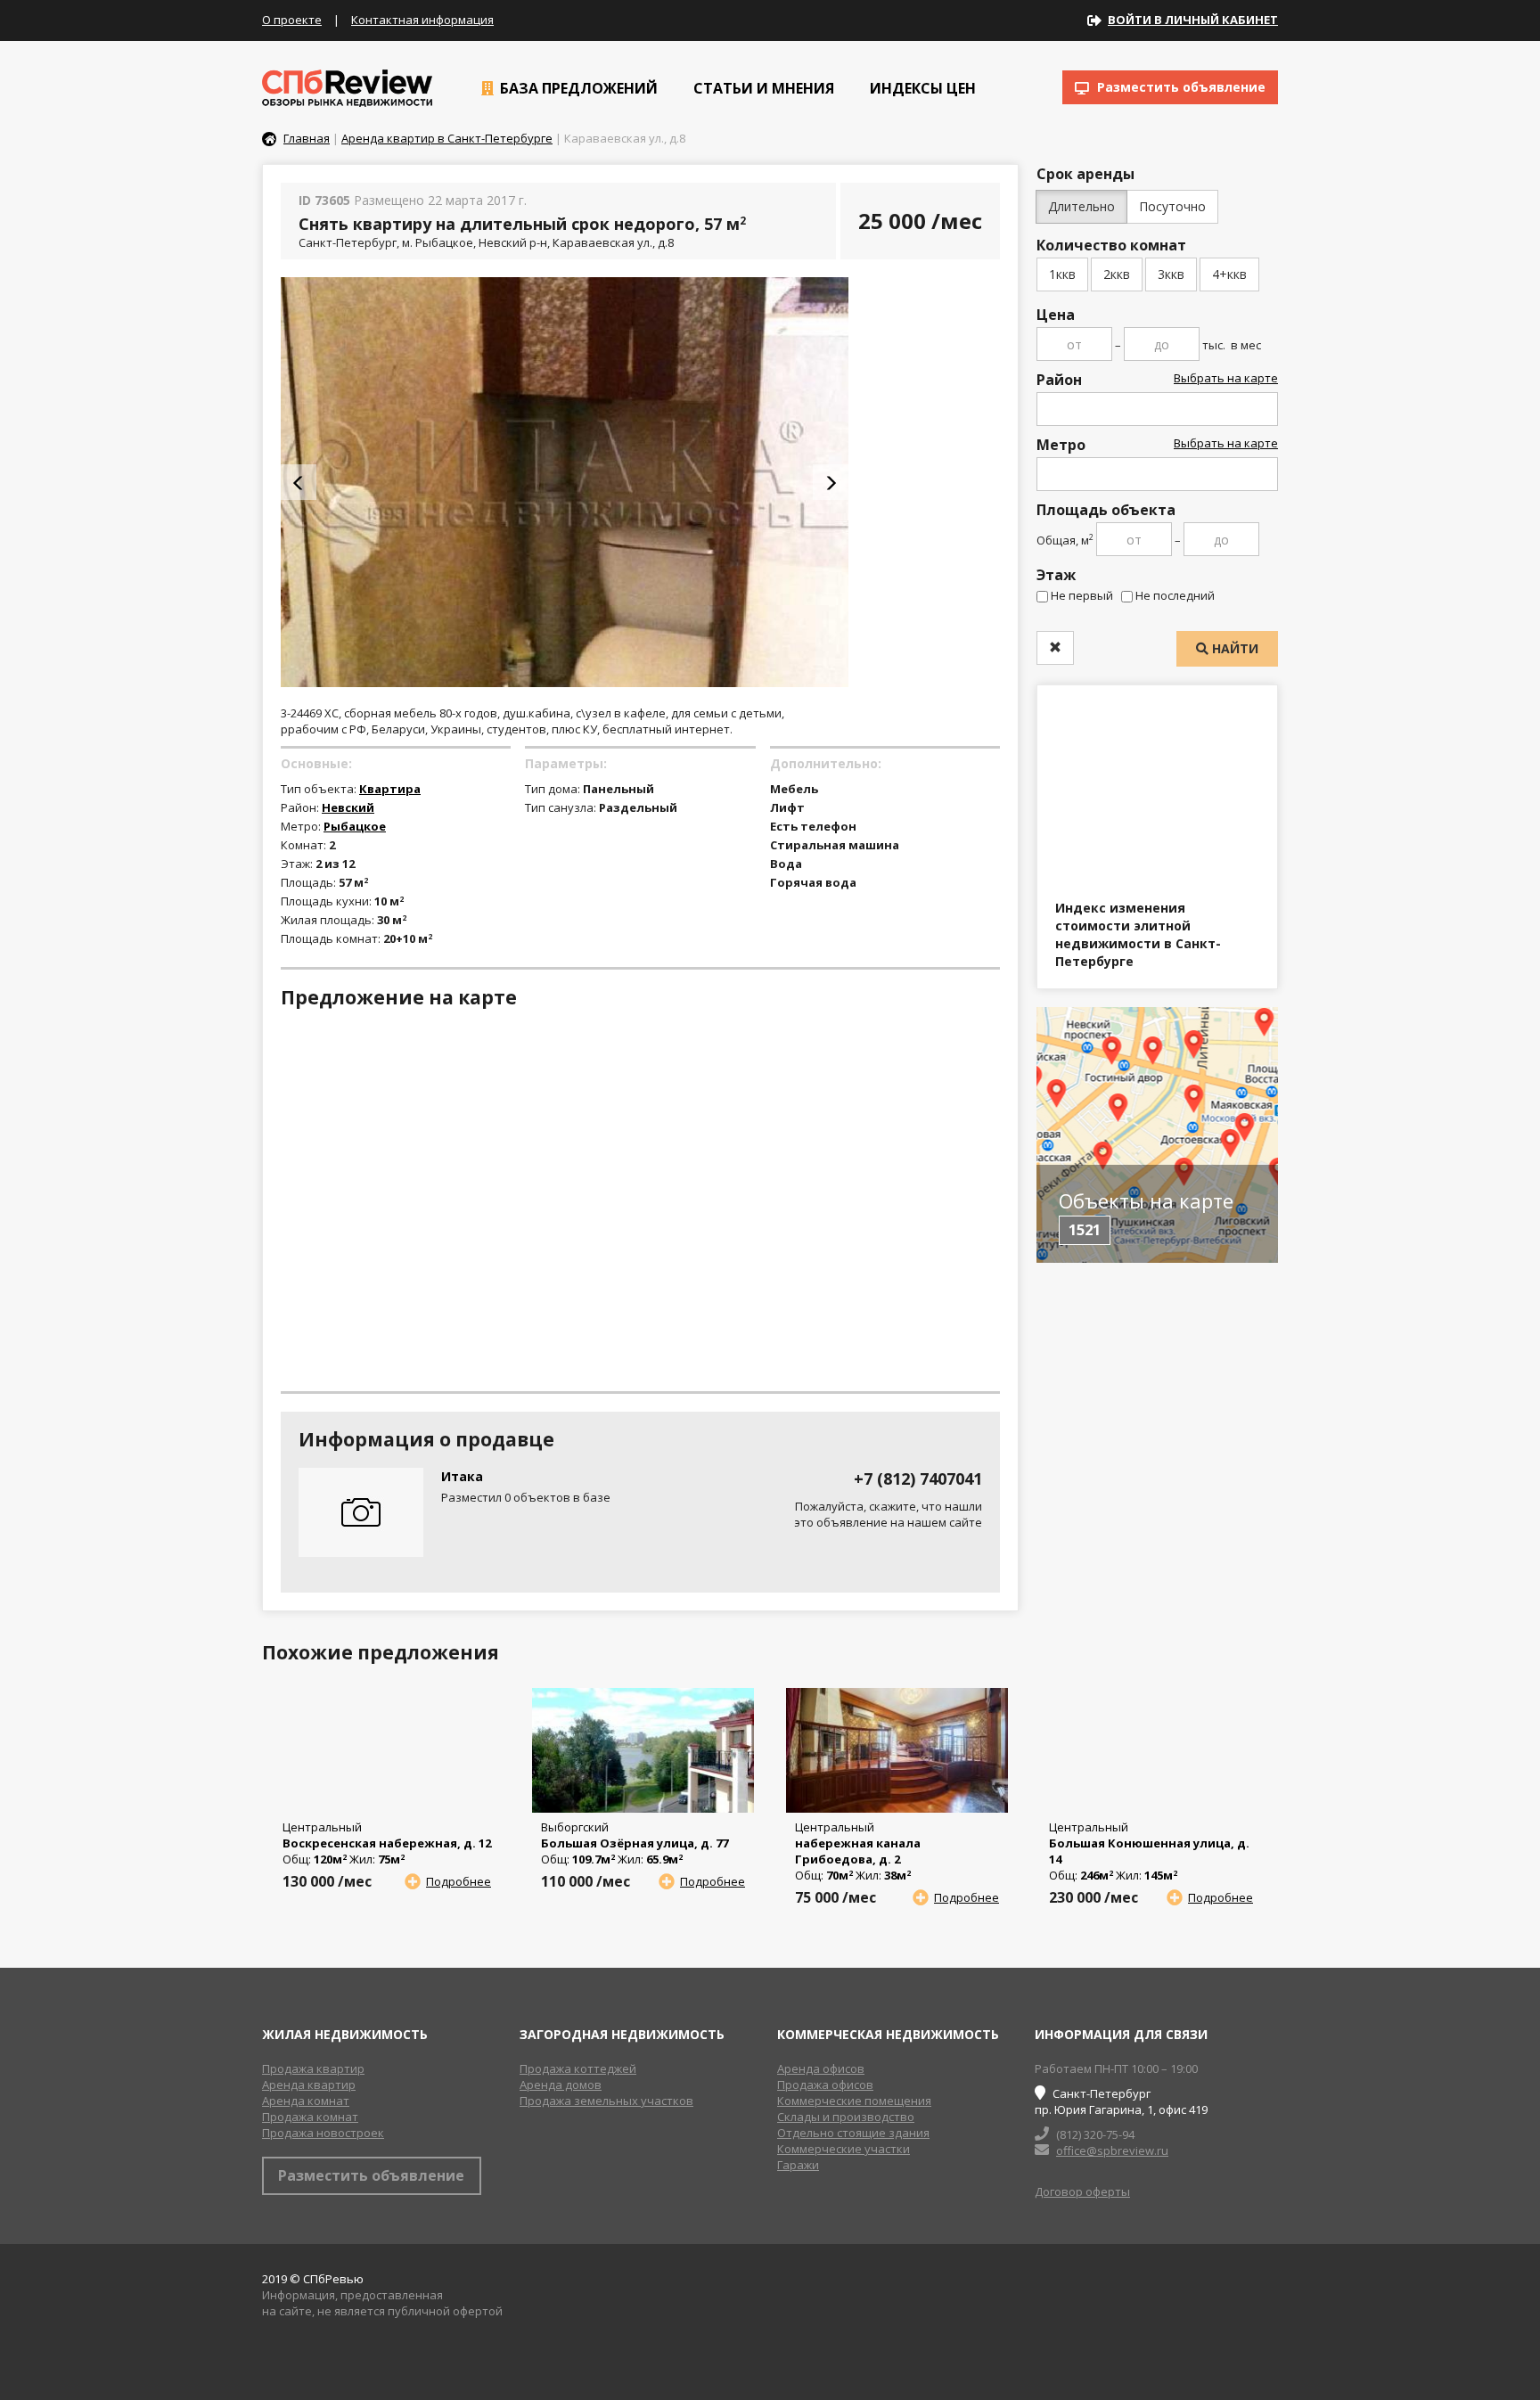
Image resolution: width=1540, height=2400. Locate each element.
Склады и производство (846, 2117)
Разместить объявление (1180, 87)
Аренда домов (561, 2085)
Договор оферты (1082, 2191)
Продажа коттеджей (578, 2068)
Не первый (1082, 595)
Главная (307, 138)
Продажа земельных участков (606, 2101)
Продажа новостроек (323, 2133)
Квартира (390, 789)
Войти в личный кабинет (1193, 20)
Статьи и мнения (762, 88)
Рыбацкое (355, 826)
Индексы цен (921, 88)
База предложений (577, 88)
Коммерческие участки (844, 2149)
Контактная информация (422, 20)
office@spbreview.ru (1112, 2150)
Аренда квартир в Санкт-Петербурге (447, 138)
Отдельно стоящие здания (853, 2133)
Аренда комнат (306, 2101)
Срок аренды (1085, 174)
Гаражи (798, 2165)
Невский (348, 807)
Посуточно (1172, 206)
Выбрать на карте (1226, 378)
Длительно (1081, 206)
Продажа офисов (825, 2085)
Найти (1233, 648)
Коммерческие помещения (854, 2101)
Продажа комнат (310, 2117)
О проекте (292, 20)
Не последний (1175, 595)
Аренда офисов (821, 2068)
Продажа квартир (313, 2068)
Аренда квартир (309, 2085)
